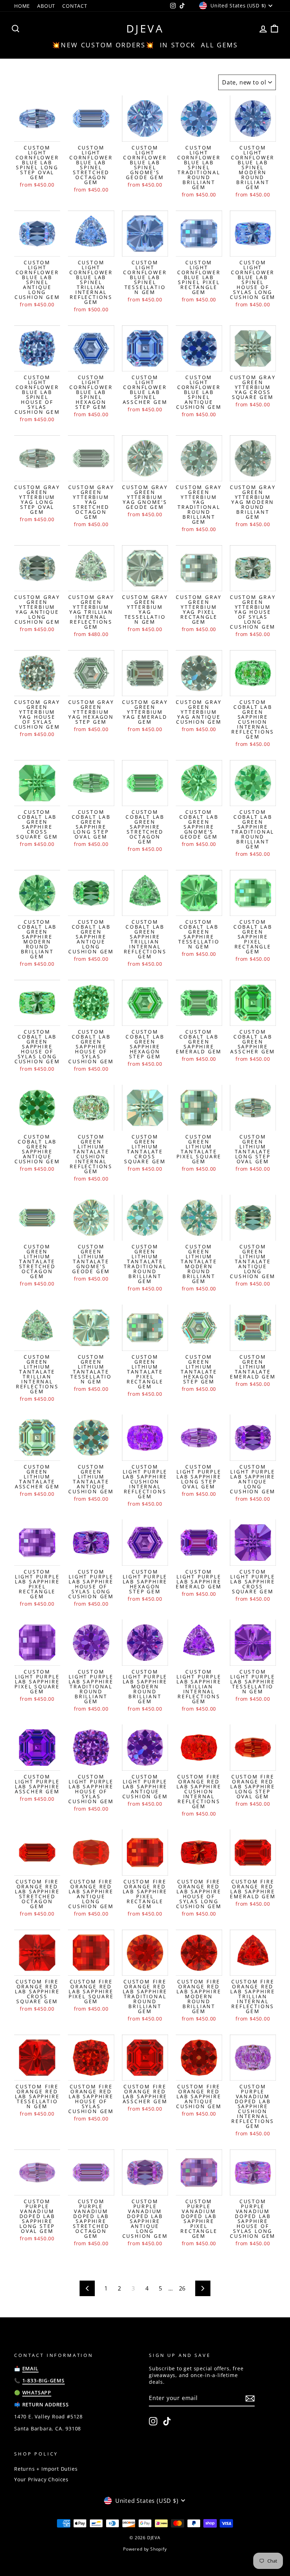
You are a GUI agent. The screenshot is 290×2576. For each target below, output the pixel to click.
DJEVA (145, 28)
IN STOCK (178, 45)
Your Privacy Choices (41, 2479)
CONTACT (75, 6)
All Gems (219, 45)
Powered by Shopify (145, 2549)
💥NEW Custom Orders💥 (103, 45)
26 (182, 2288)
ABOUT (46, 6)
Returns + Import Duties (46, 2469)
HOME (22, 6)
